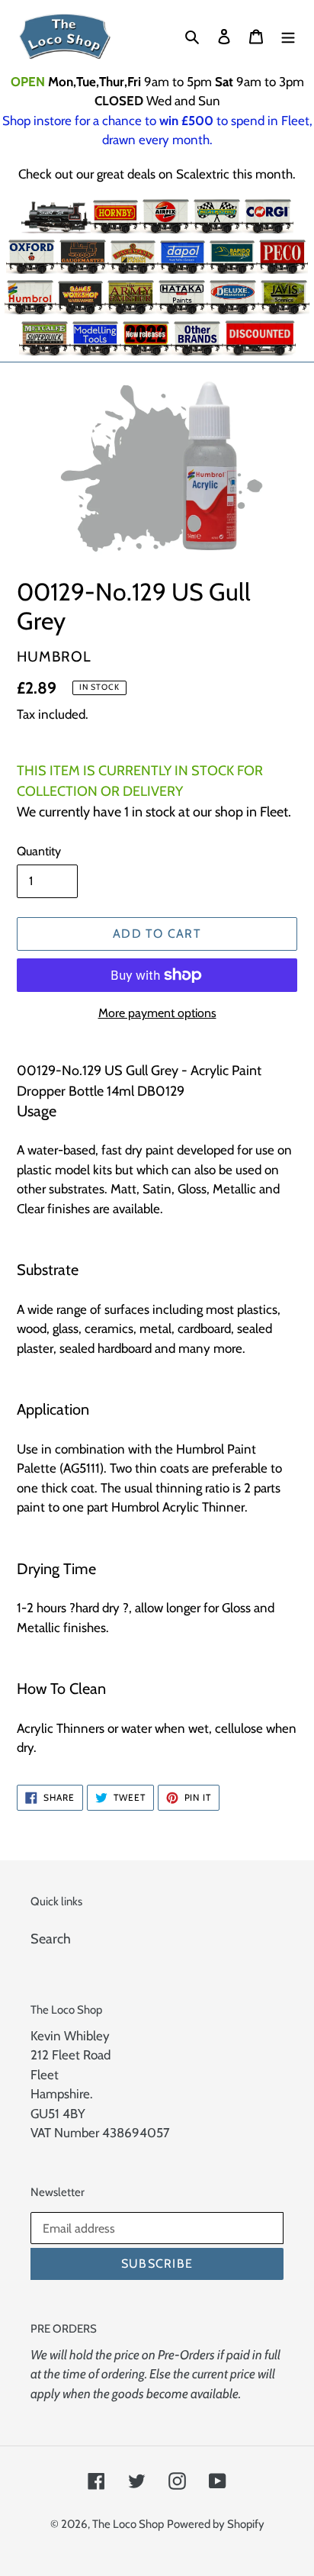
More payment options (157, 1013)
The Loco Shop (128, 2524)
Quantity (39, 851)
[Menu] (288, 36)
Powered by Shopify (216, 2524)
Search (51, 1939)
